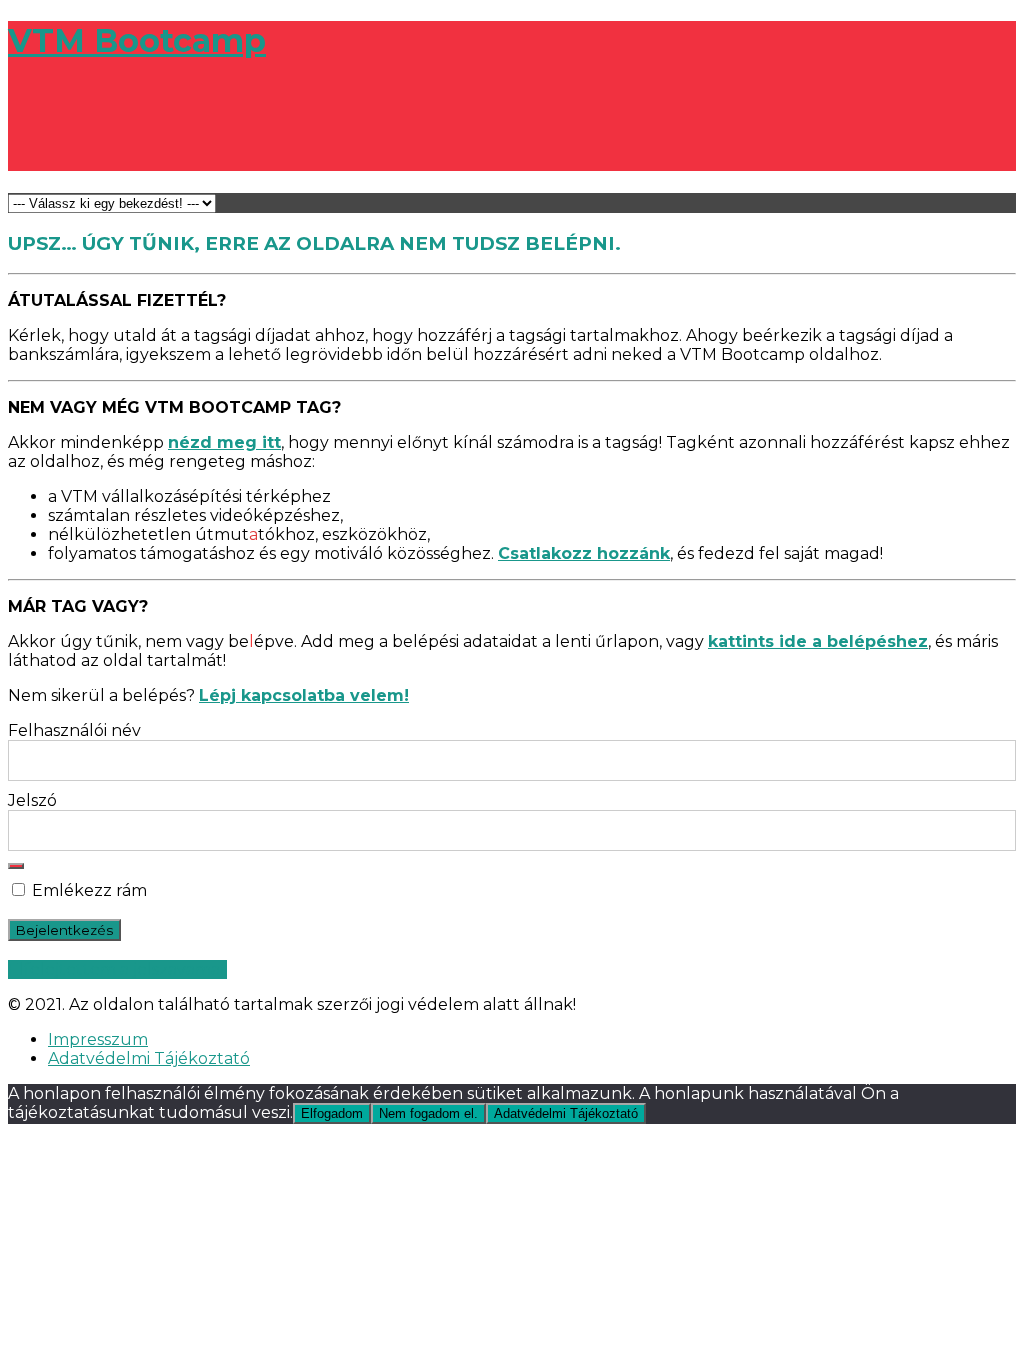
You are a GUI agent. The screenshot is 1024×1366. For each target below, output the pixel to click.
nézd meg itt (224, 442)
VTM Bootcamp (137, 40)
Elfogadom (332, 1113)
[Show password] (16, 866)
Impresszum (98, 1039)
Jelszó (32, 800)
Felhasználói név (74, 730)
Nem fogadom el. (428, 1113)
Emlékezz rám (87, 890)
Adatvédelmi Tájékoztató (149, 1058)
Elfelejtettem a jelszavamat (117, 969)
